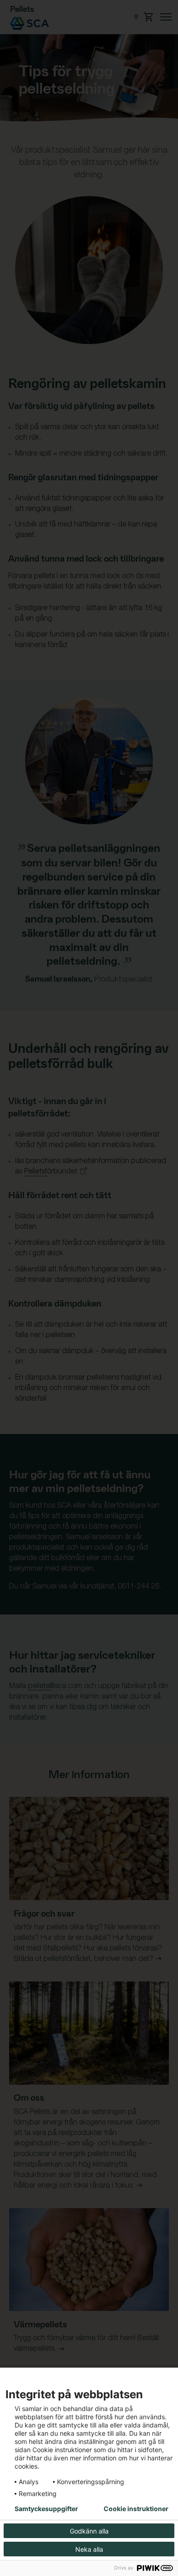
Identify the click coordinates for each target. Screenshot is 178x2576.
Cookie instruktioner (136, 2509)
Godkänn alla (89, 2531)
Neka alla (89, 2549)
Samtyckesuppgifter (46, 2509)
